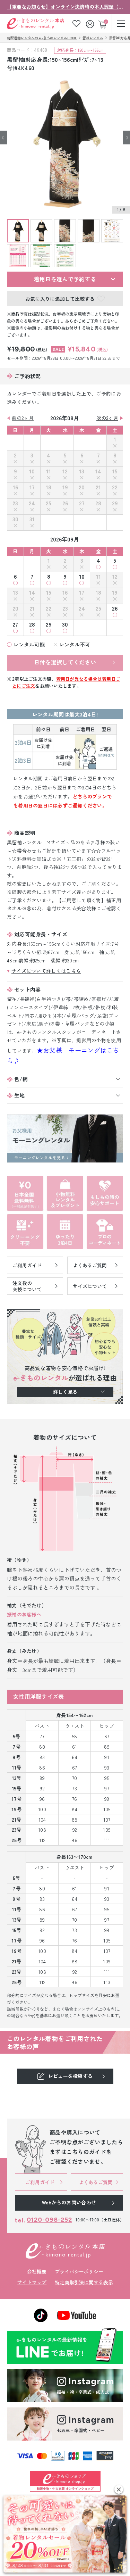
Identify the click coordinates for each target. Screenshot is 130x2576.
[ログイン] (91, 23)
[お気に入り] (76, 23)
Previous (3, 137)
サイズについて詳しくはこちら (46, 971)
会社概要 (37, 2271)
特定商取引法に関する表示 (84, 2282)
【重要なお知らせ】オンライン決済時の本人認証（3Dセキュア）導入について (65, 7)
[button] (119, 2489)
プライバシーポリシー (79, 2271)
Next (127, 137)
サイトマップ (32, 2282)
